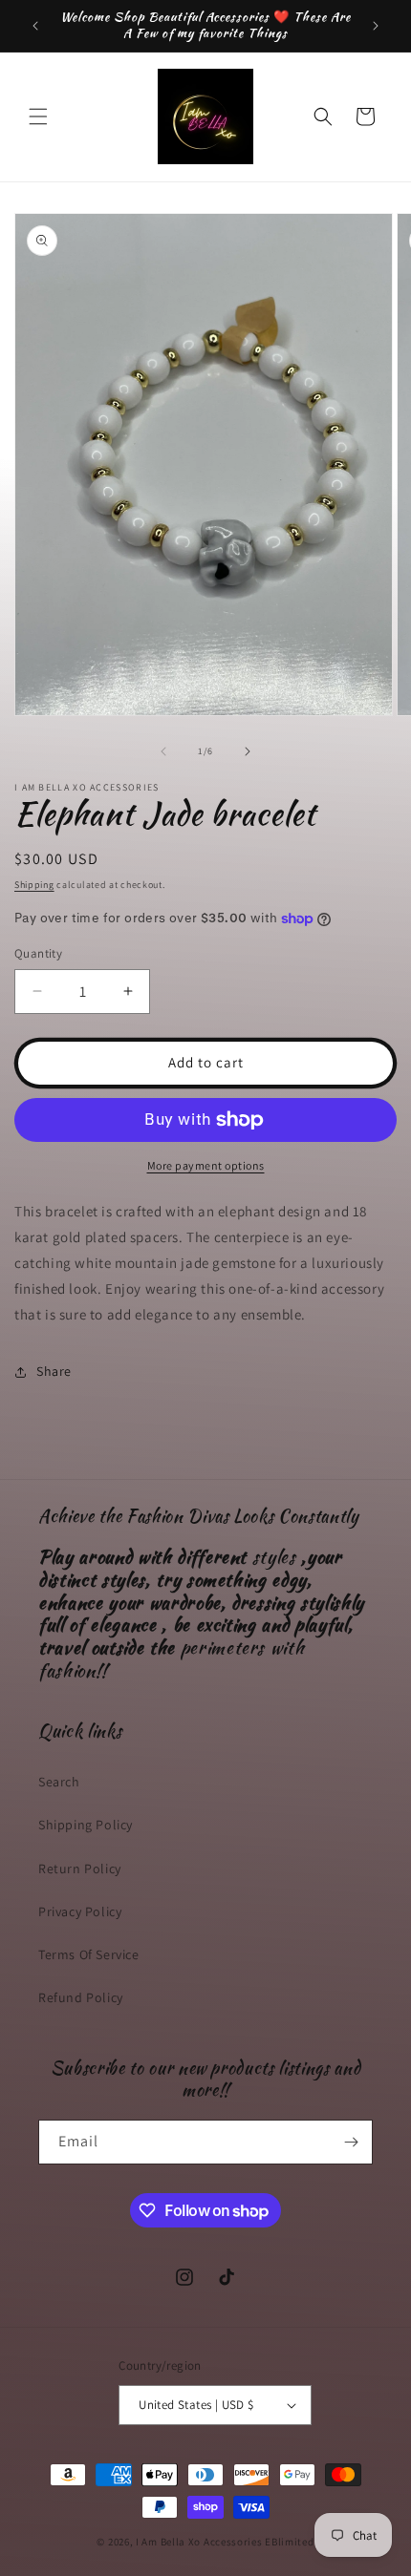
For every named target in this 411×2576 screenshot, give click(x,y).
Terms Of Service (89, 1954)
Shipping (34, 885)
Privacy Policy (80, 1911)
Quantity (38, 953)
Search (59, 1782)
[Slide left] (163, 751)
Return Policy (80, 1869)
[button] (38, 116)
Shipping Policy (86, 1825)
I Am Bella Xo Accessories (199, 2542)
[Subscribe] (351, 2142)
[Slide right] (248, 751)
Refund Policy (81, 1997)
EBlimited (289, 2542)
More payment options (206, 1165)
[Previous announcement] (35, 26)
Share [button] (54, 1371)
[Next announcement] (376, 26)
